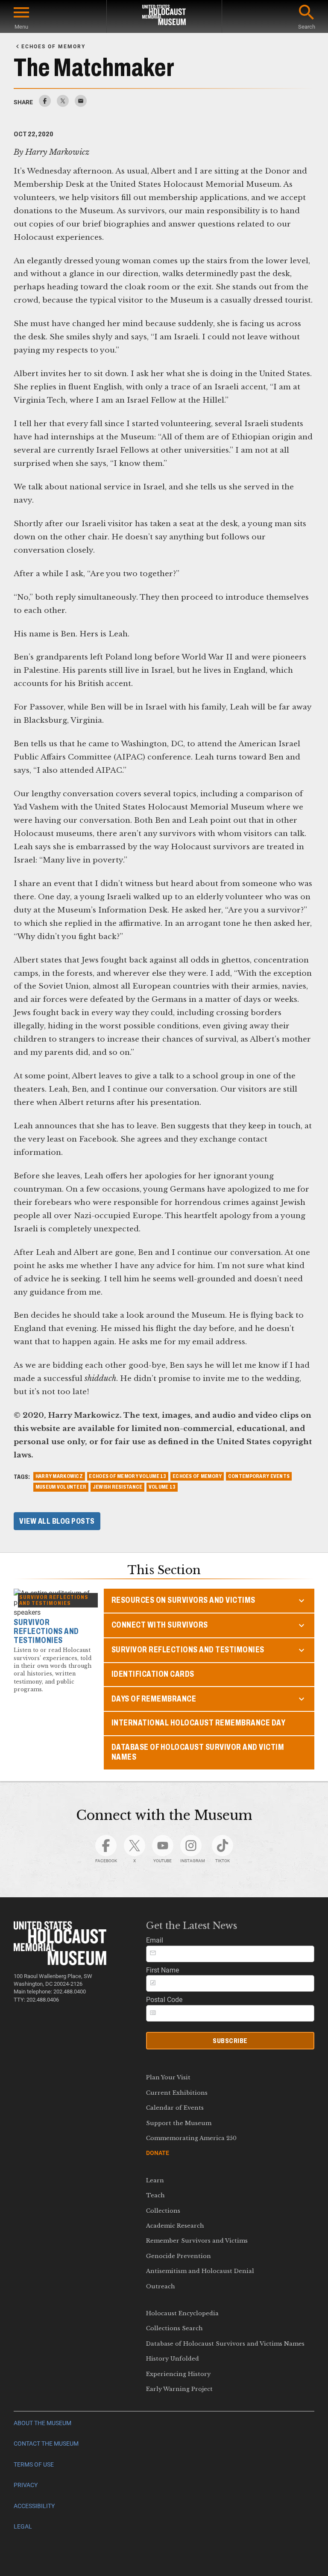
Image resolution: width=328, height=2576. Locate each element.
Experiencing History (178, 2374)
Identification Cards (153, 1674)
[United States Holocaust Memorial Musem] (60, 1963)
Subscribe (230, 2041)
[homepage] (164, 16)
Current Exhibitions (177, 2093)
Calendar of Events (175, 2108)
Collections (163, 2211)
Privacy (26, 2485)
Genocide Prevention (179, 2256)
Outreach (161, 2286)
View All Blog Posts (57, 1521)
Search (307, 27)
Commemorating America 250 (191, 2138)
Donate (158, 2153)
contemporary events (259, 1476)
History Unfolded (173, 2359)
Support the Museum (179, 2123)
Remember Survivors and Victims (197, 2241)
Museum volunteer (61, 1487)
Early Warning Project (179, 2389)
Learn (155, 2180)
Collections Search (174, 2328)
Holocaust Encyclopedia (182, 2313)
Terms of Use (34, 2465)
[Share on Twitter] (63, 105)
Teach (155, 2195)
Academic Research (175, 2226)
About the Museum (42, 2423)
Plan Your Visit (168, 2077)
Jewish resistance (118, 1487)
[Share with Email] (81, 105)
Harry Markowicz (59, 1476)
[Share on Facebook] (45, 105)
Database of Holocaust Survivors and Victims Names (225, 2344)
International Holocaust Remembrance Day (199, 1723)
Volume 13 (162, 1487)
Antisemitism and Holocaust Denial (200, 2271)
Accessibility (34, 2506)
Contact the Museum (46, 2444)
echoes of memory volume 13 (127, 1476)
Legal (23, 2527)
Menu (21, 27)
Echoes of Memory (197, 1476)
